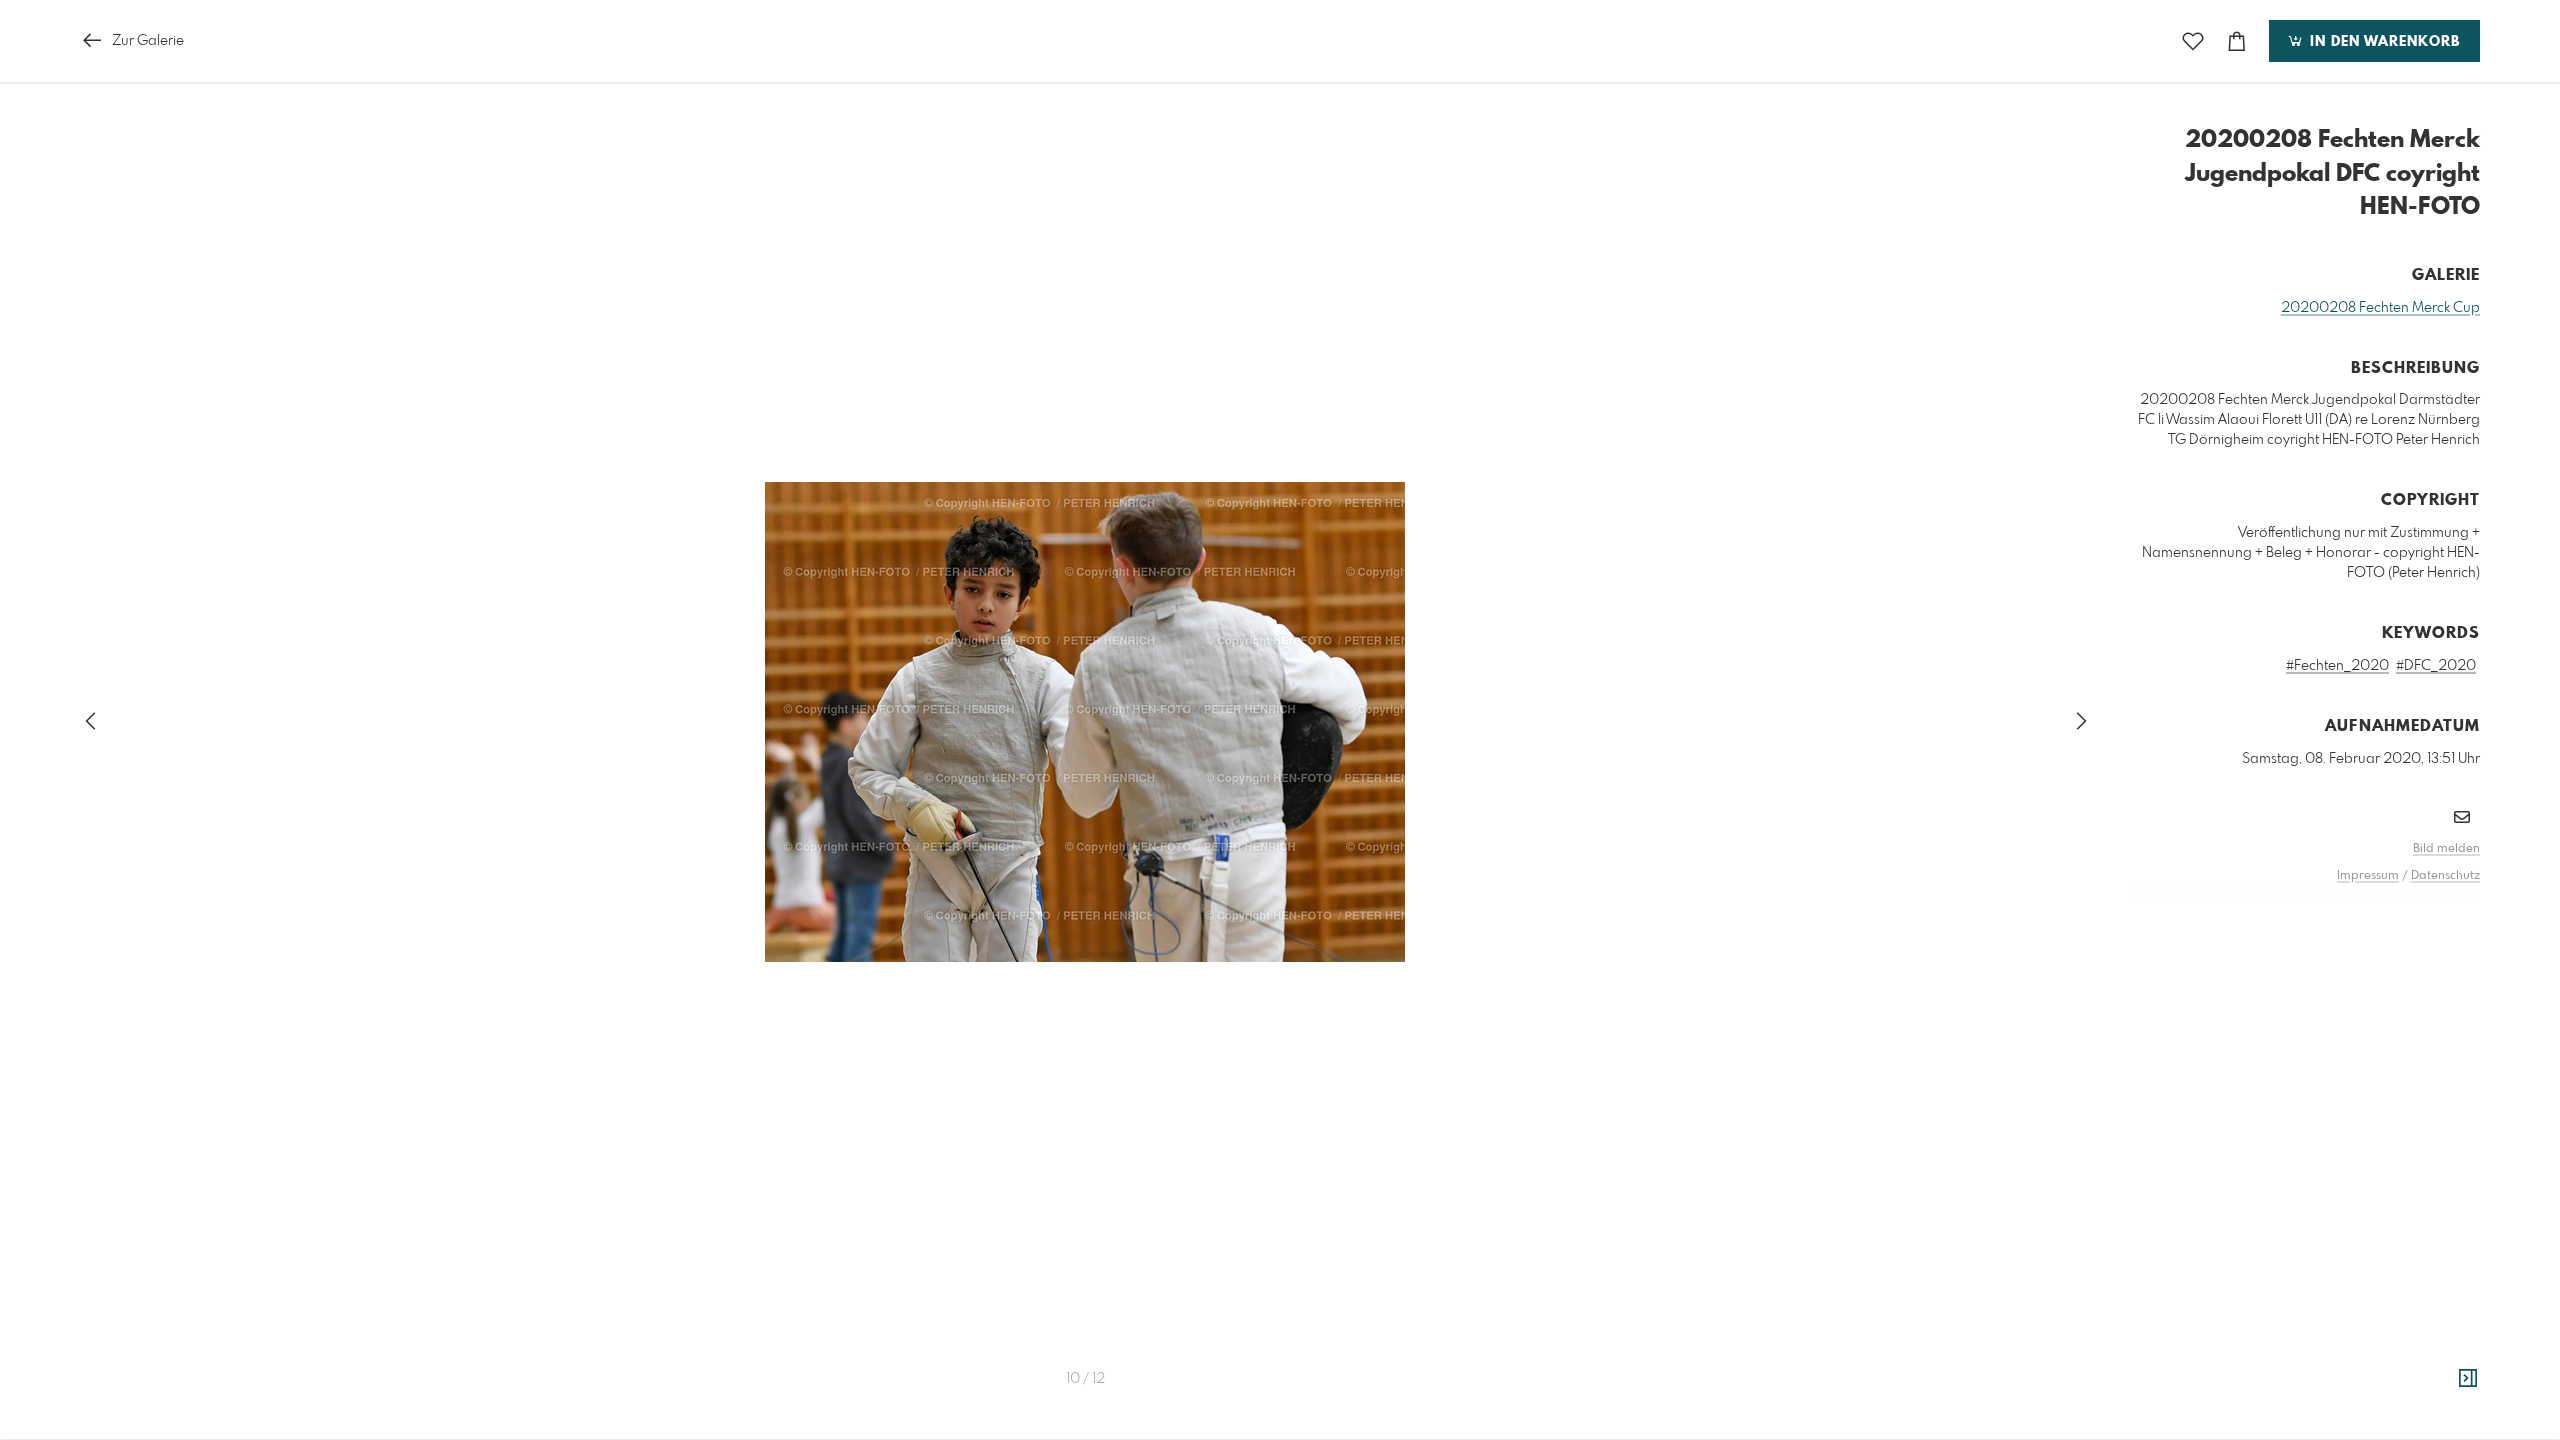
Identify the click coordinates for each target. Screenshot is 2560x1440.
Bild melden (2446, 849)
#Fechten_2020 (2337, 666)
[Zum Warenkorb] (2237, 41)
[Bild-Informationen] (2468, 1379)
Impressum (2368, 876)
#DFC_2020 (2436, 666)
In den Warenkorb (2382, 42)
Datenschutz (2445, 876)
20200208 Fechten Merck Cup (2380, 308)
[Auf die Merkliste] (2193, 41)
